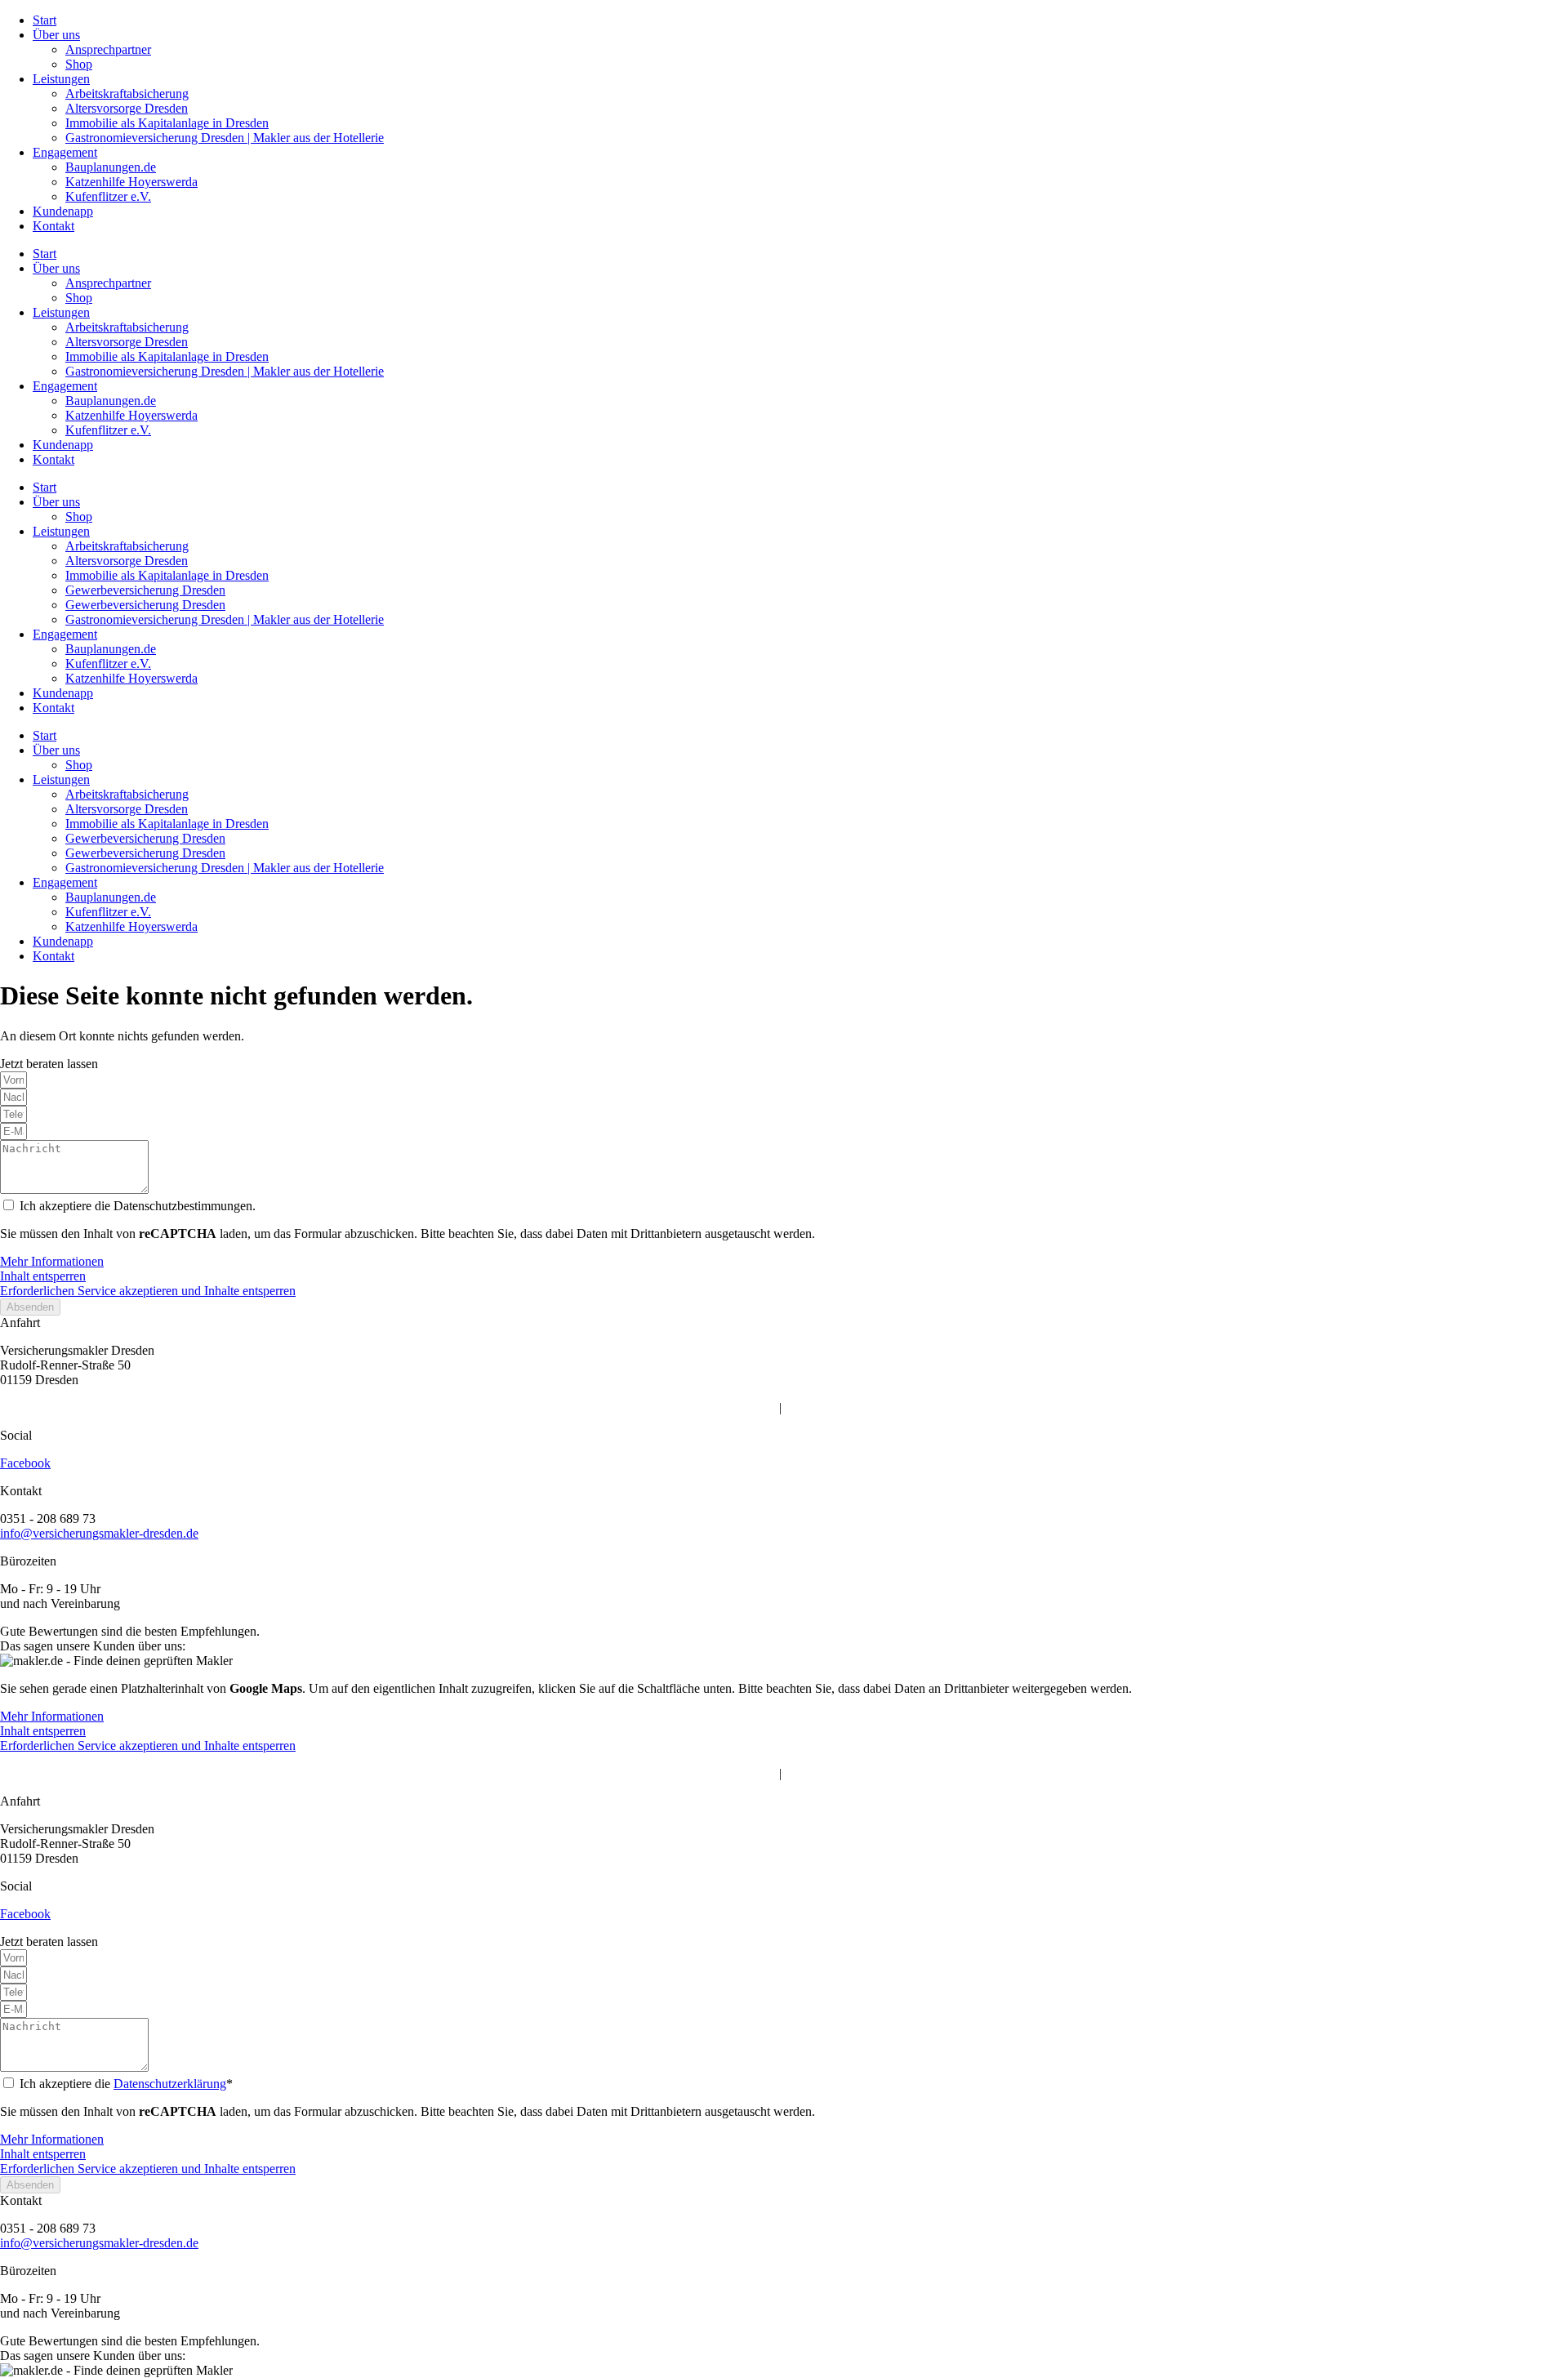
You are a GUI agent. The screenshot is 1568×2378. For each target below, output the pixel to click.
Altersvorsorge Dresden (127, 108)
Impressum (748, 1407)
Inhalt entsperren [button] (43, 1276)
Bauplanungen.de (111, 167)
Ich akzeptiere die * (126, 2084)
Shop (79, 64)
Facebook (25, 1463)
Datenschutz (817, 1407)
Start (45, 20)
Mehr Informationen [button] (52, 1261)
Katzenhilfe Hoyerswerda (131, 182)
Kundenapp (63, 211)
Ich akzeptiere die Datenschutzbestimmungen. (138, 1206)
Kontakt (53, 226)
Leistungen (61, 79)
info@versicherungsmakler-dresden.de (99, 1533)
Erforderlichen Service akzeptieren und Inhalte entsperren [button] (148, 1291)
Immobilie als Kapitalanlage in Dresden (167, 123)
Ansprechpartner (108, 49)
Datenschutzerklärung (170, 2084)
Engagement (65, 152)
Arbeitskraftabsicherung (127, 94)
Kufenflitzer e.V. (108, 196)
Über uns (56, 35)
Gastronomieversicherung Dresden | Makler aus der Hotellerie (225, 138)
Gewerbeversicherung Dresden (145, 590)
